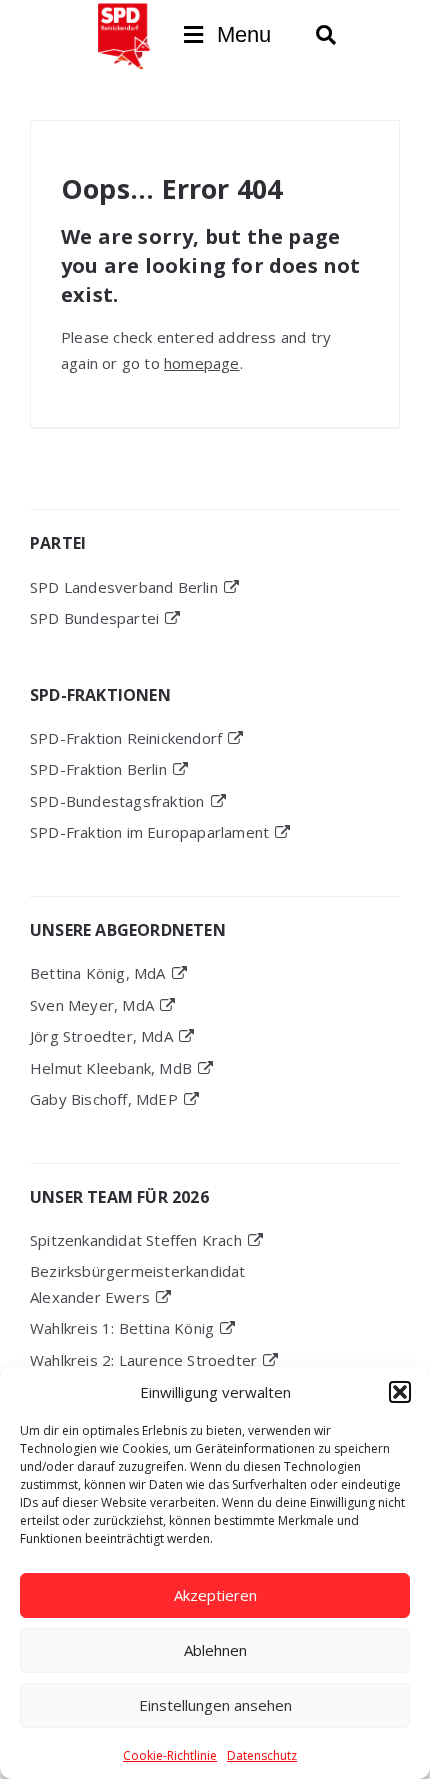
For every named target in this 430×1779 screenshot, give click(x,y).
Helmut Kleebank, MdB (111, 1068)
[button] (400, 1392)
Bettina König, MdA (98, 973)
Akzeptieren (215, 1595)
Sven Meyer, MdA (92, 1005)
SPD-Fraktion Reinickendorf (126, 738)
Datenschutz (262, 1755)
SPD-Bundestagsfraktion (117, 801)
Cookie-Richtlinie (170, 1755)
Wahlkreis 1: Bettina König (122, 1328)
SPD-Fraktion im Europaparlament (149, 832)
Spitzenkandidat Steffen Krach (136, 1240)
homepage (202, 363)
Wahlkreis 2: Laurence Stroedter (143, 1360)
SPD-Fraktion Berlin (98, 769)
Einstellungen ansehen (215, 1705)
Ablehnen (215, 1650)
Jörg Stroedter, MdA (101, 1036)
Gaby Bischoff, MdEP (104, 1099)
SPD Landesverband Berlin (124, 587)
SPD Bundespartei (94, 618)
